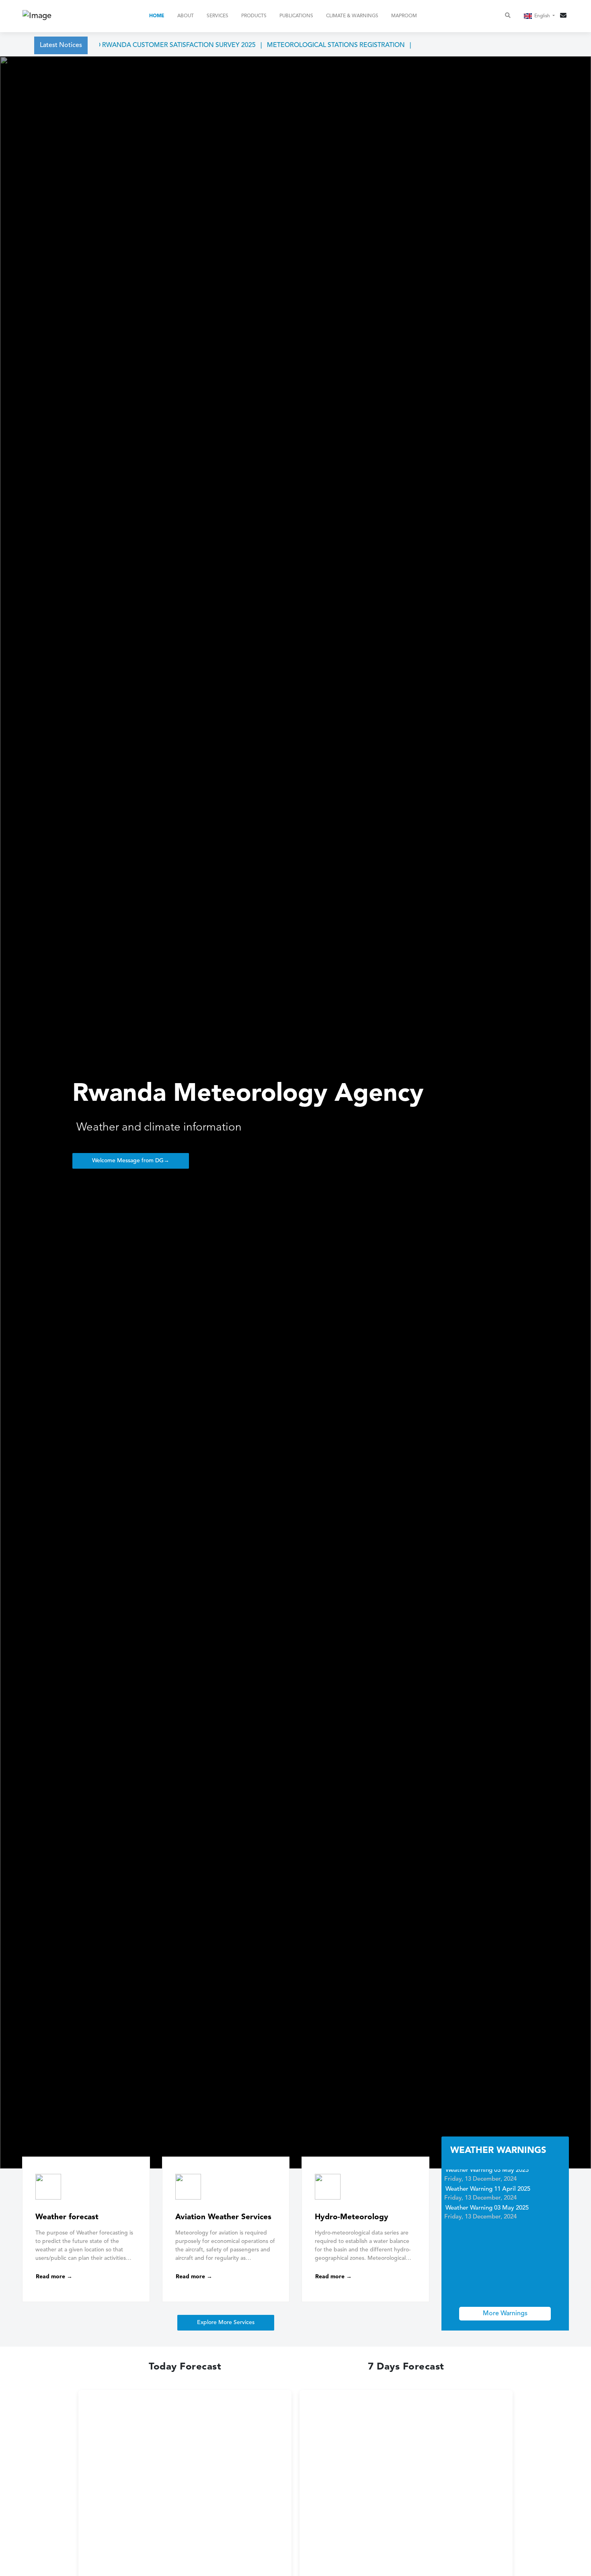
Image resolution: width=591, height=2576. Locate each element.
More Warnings (505, 2314)
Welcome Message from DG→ (131, 1161)
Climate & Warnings (352, 16)
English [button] (543, 16)
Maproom (404, 16)
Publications (296, 16)
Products (254, 16)
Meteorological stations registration (304, 45)
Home (157, 16)
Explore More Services (226, 2322)
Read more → (54, 2277)
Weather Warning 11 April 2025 (488, 2174)
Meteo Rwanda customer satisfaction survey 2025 (135, 45)
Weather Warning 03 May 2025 (487, 2193)
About (186, 16)
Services (218, 16)
